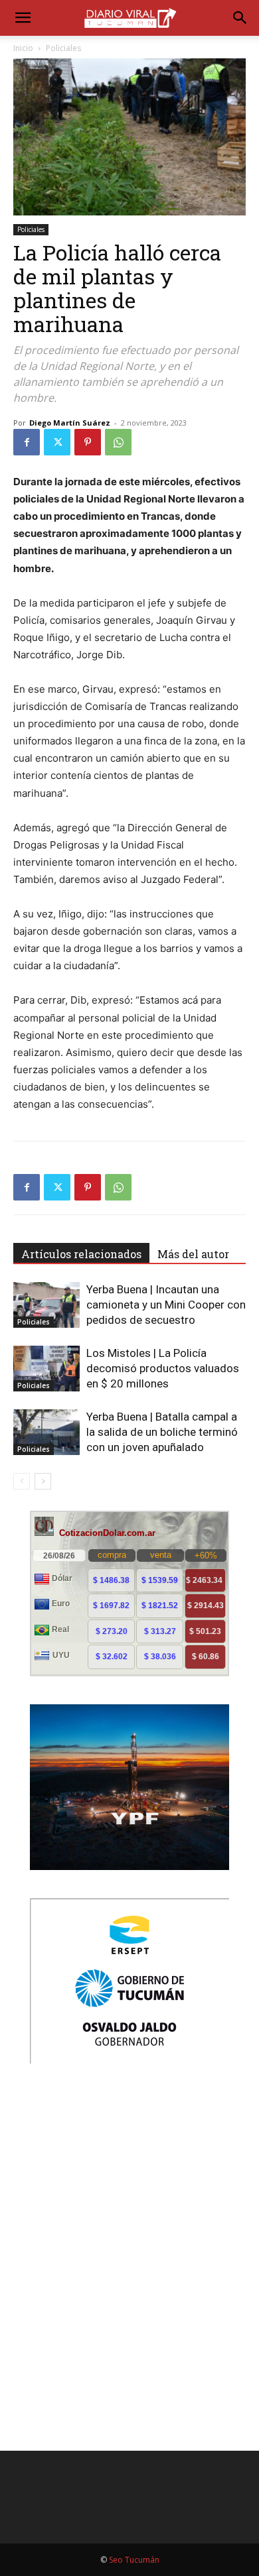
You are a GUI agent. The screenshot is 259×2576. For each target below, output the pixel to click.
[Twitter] (57, 442)
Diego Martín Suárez (70, 423)
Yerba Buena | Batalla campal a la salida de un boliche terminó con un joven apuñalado (162, 1432)
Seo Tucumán (134, 2560)
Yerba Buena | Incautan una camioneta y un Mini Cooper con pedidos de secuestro (166, 1305)
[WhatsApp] (118, 442)
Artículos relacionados (81, 1254)
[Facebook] (27, 442)
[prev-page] (22, 1481)
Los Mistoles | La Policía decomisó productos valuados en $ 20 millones (163, 1368)
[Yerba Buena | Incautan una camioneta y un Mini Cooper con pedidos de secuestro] (46, 1305)
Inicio (23, 48)
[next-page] (43, 1481)
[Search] (240, 18)
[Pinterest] (88, 442)
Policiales (63, 48)
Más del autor (193, 1254)
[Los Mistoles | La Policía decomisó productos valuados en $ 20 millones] (46, 1369)
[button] (23, 18)
